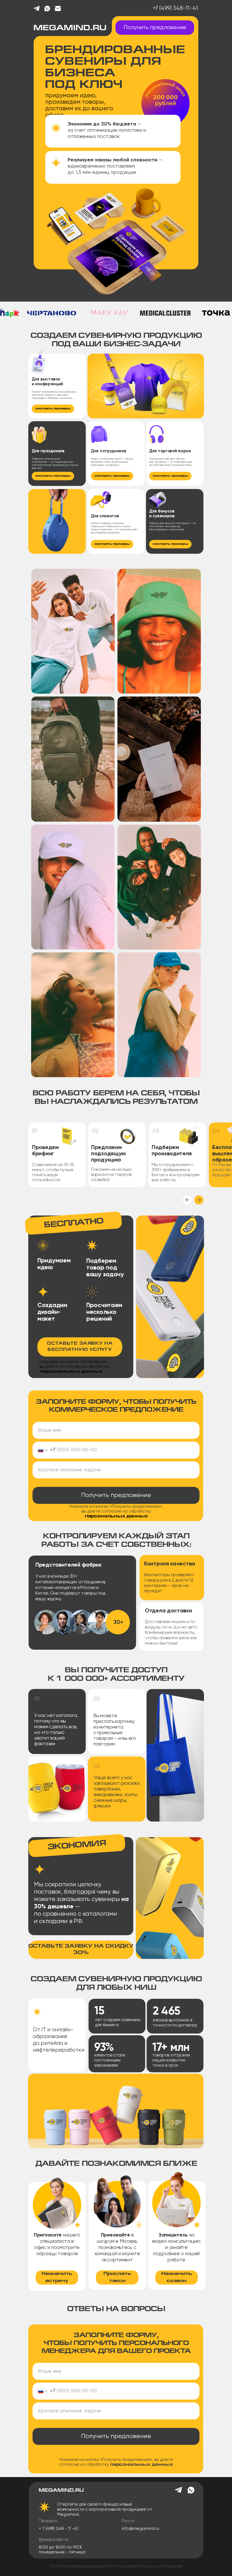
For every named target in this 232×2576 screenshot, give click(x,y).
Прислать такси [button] (117, 2277)
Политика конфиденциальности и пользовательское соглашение (116, 2566)
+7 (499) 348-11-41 (175, 8)
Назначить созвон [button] (177, 2277)
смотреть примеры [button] (53, 409)
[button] (78, 475)
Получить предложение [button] (155, 28)
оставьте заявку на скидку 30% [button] (81, 1950)
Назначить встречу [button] (57, 2277)
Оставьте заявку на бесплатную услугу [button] (80, 1347)
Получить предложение (116, 1495)
